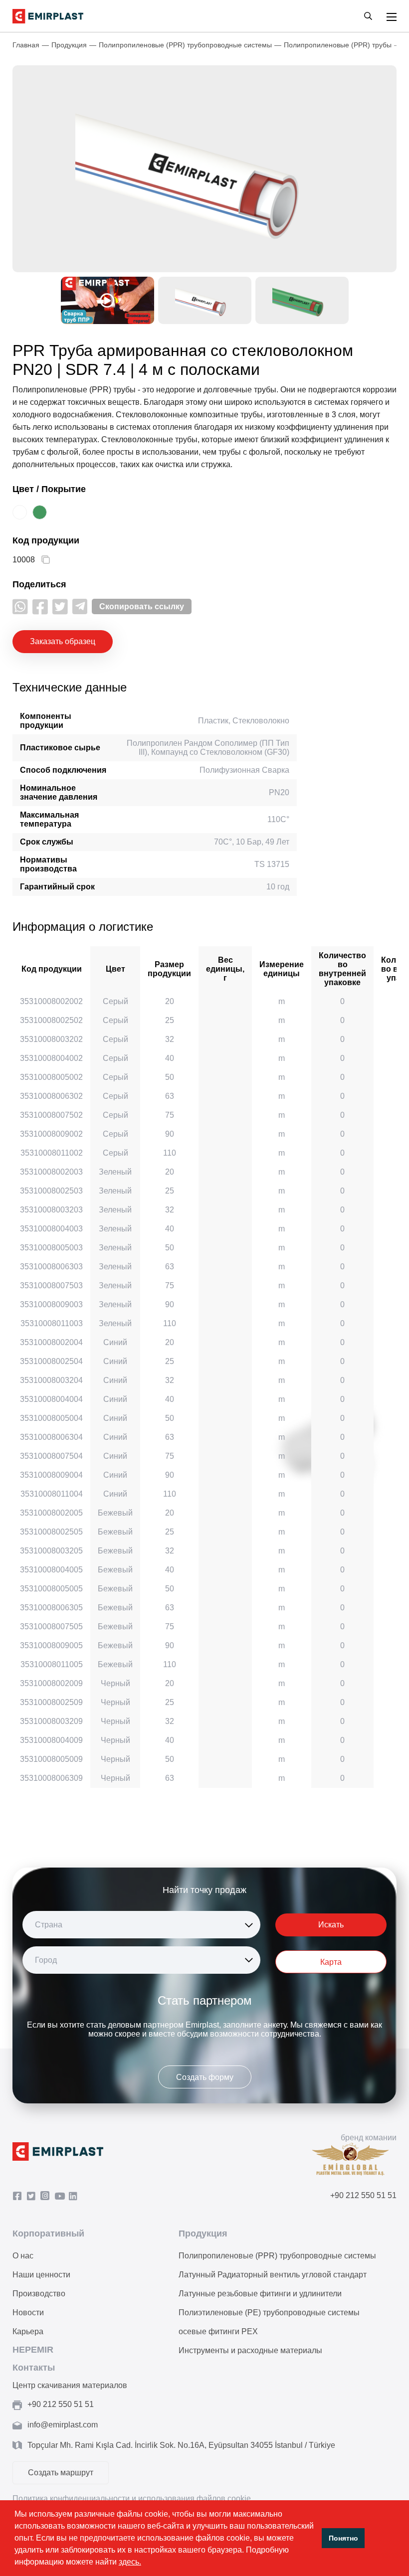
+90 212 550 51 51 (363, 2195)
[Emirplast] (48, 16)
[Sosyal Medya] (19, 2196)
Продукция (69, 45)
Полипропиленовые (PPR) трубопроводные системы (185, 45)
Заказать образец (63, 641)
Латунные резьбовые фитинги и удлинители (260, 2294)
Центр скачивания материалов (70, 2385)
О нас (23, 2256)
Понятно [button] (343, 2538)
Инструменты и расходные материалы (250, 2350)
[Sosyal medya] (20, 606)
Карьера (28, 2331)
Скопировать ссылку (142, 606)
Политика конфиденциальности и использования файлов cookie (132, 2498)
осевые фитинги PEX (218, 2331)
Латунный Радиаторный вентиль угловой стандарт (273, 2275)
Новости (28, 2313)
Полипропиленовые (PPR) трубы (338, 45)
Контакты (34, 2368)
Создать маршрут (61, 2473)
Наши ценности (41, 2275)
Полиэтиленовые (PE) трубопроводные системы (269, 2313)
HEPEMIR (33, 2350)
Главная (26, 45)
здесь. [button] (130, 2562)
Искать (331, 1925)
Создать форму (205, 2077)
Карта (331, 1962)
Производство (39, 2294)
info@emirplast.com (63, 2425)
